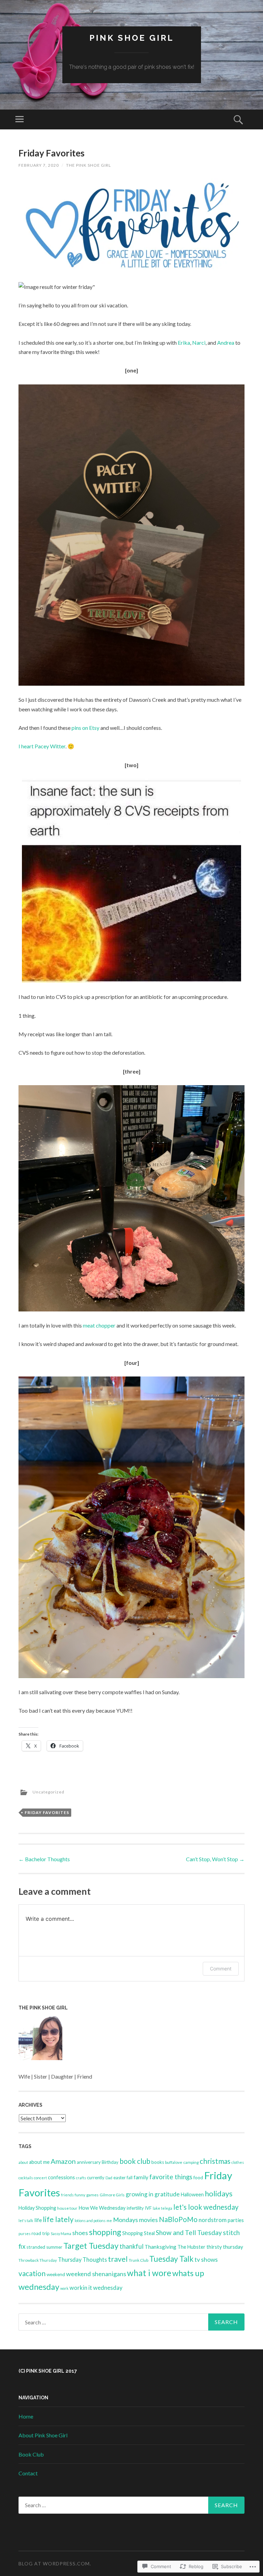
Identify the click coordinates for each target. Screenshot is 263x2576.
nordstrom (213, 2220)
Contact (28, 2473)
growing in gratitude (153, 2194)
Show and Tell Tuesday (189, 2232)
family (141, 2177)
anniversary (89, 2162)
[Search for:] (131, 2322)
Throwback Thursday (38, 2260)
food (198, 2178)
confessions (61, 2177)
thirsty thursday (225, 2247)
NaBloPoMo (178, 2219)
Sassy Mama (61, 2234)
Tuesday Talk (171, 2259)
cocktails (26, 2178)
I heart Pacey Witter (42, 746)
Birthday (110, 2162)
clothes (238, 2162)
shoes (80, 2233)
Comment (221, 1969)
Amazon (63, 2161)
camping (191, 2162)
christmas (215, 2161)
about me (39, 2162)
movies (148, 2220)
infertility (135, 2208)
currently (96, 2178)
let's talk (26, 2220)
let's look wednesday (206, 2207)
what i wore (149, 2273)
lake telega (162, 2208)
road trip (41, 2233)
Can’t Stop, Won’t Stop (215, 1859)
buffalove (174, 2162)
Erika (184, 342)
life (38, 2220)
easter (120, 2178)
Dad (109, 2178)
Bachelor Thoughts (44, 1859)
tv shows (206, 2260)
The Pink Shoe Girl (89, 165)
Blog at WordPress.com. (55, 2564)
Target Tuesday (91, 2246)
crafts (81, 2178)
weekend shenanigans (96, 2274)
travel (118, 2259)
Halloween (192, 2194)
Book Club (31, 2454)
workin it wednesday (96, 2288)
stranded (36, 2247)
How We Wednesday (102, 2208)
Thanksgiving (160, 2247)
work (64, 2288)
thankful (131, 2246)
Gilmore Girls (112, 2195)
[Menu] (20, 119)
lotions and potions (90, 2220)
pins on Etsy (85, 728)
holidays (219, 2193)
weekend (56, 2274)
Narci (199, 342)
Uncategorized (48, 1792)
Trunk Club (139, 2260)
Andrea (226, 342)
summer (54, 2247)
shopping (105, 2232)
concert (40, 2178)
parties (236, 2220)
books (158, 2162)
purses (24, 2234)
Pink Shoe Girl (132, 38)
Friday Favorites (47, 1812)
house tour (67, 2208)
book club (135, 2161)
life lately (58, 2219)
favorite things (171, 2177)
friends (67, 2195)
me (109, 2220)
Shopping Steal (139, 2233)
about (23, 2162)
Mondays (126, 2220)
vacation (32, 2273)
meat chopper (99, 1325)
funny (80, 2195)
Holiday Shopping (37, 2208)
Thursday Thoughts (82, 2260)
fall (130, 2178)
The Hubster (191, 2247)
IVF (148, 2208)
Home (26, 2416)
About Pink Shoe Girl (43, 2435)
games (92, 2195)
